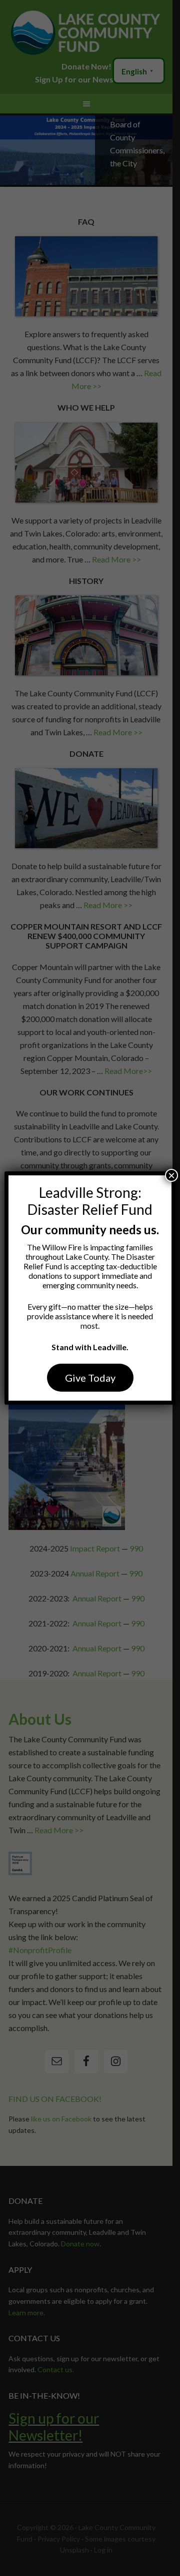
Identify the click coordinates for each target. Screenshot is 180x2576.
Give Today (90, 1378)
